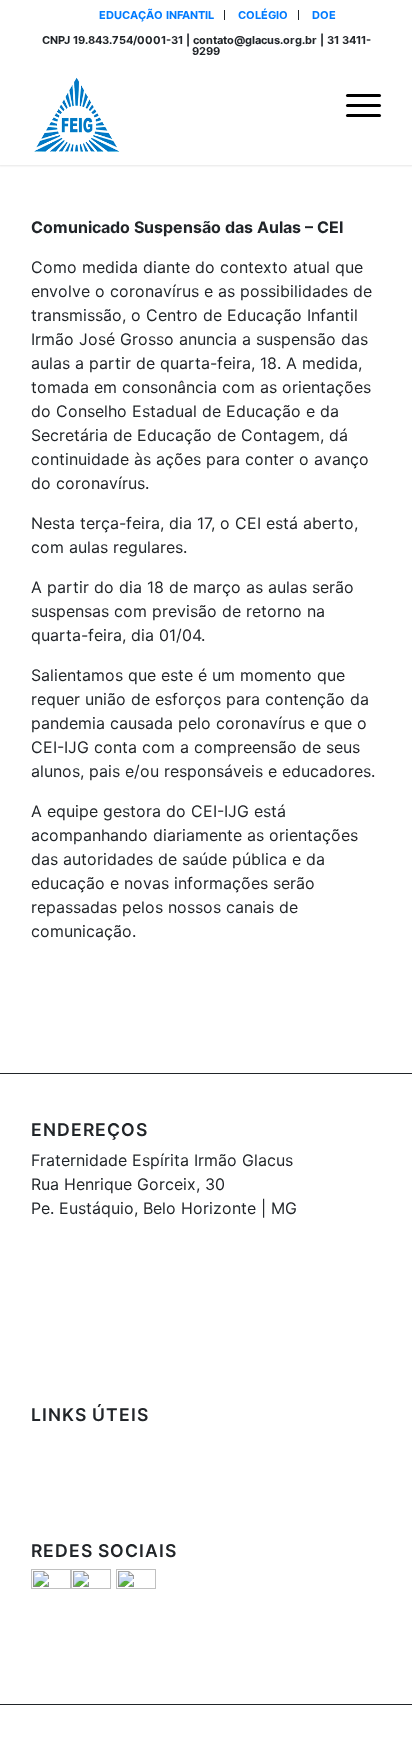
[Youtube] (366, 1730)
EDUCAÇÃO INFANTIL (156, 15)
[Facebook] (306, 1730)
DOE (324, 15)
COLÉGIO (263, 15)
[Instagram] (336, 1730)
